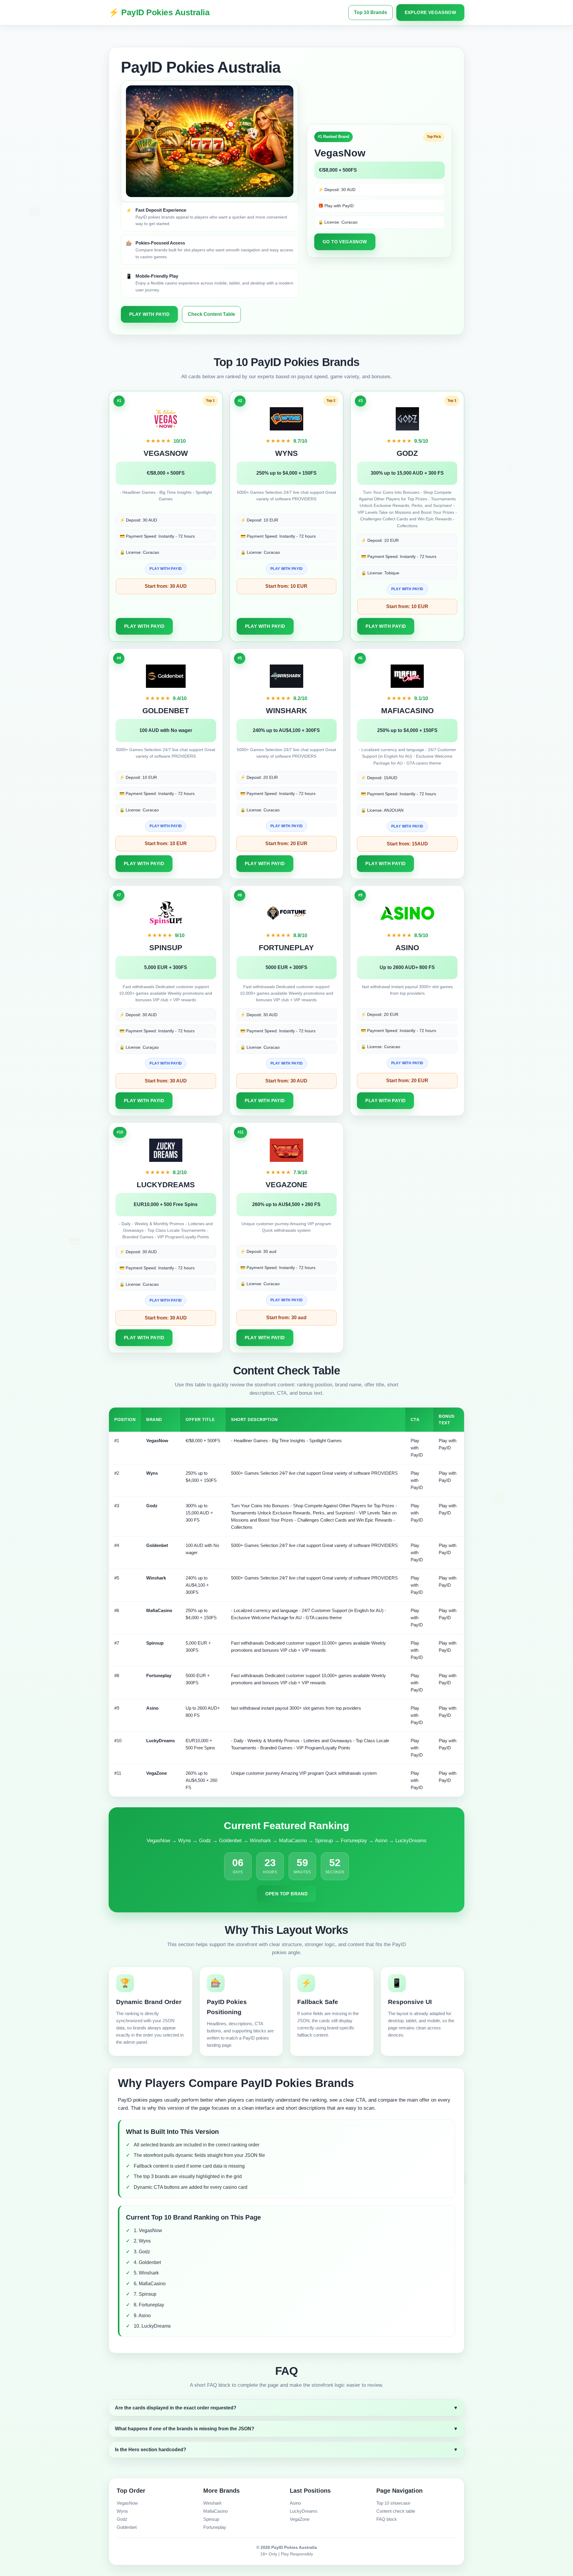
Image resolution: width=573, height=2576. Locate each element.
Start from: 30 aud (286, 1318)
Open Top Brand (287, 1894)
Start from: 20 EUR (286, 843)
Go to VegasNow (345, 242)
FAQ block (387, 2519)
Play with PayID (149, 314)
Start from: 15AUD (407, 844)
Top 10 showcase (393, 2503)
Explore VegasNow (430, 12)
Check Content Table (211, 314)
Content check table (396, 2511)
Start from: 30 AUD (166, 586)
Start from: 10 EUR (286, 586)
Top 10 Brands (371, 12)
